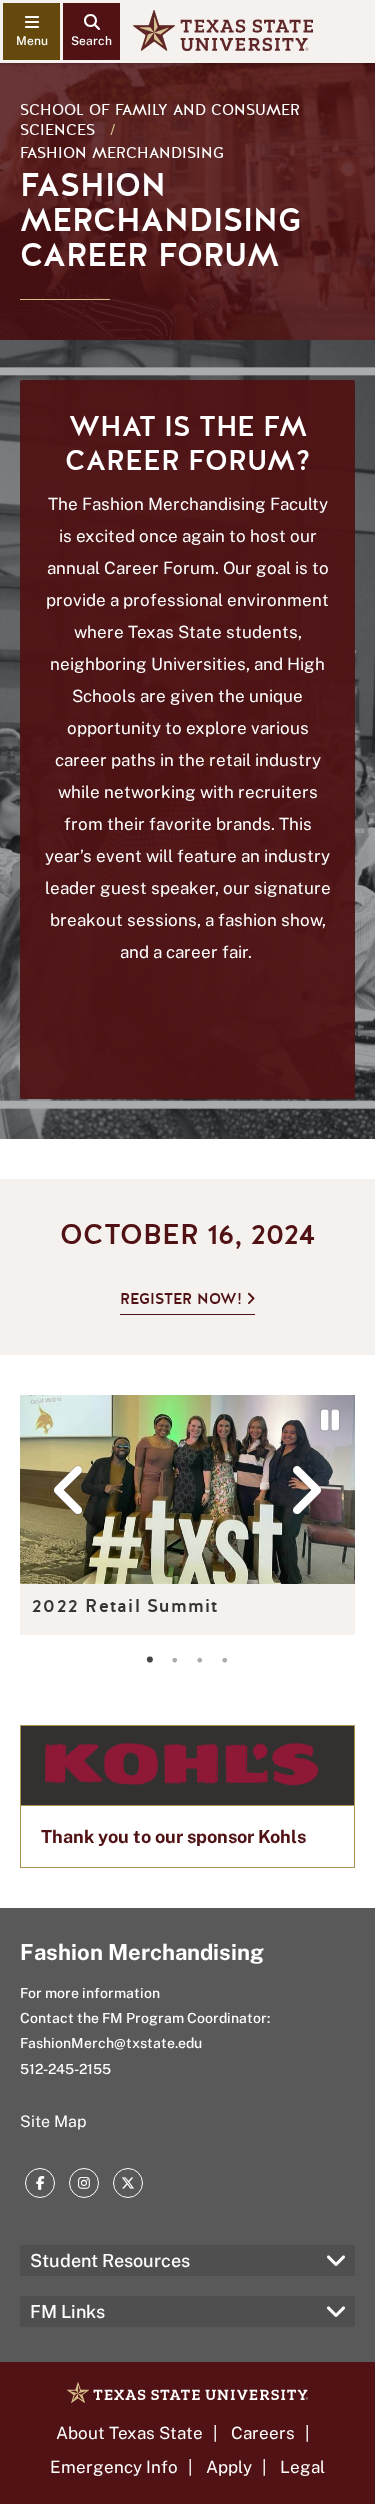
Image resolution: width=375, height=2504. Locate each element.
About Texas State (129, 2433)
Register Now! (181, 1299)
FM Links (67, 2311)
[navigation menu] (31, 31)
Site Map (53, 2121)
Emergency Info (114, 2467)
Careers (263, 2433)
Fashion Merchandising (122, 153)
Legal (302, 2467)
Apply (229, 2467)
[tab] (150, 1660)
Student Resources (110, 2260)
